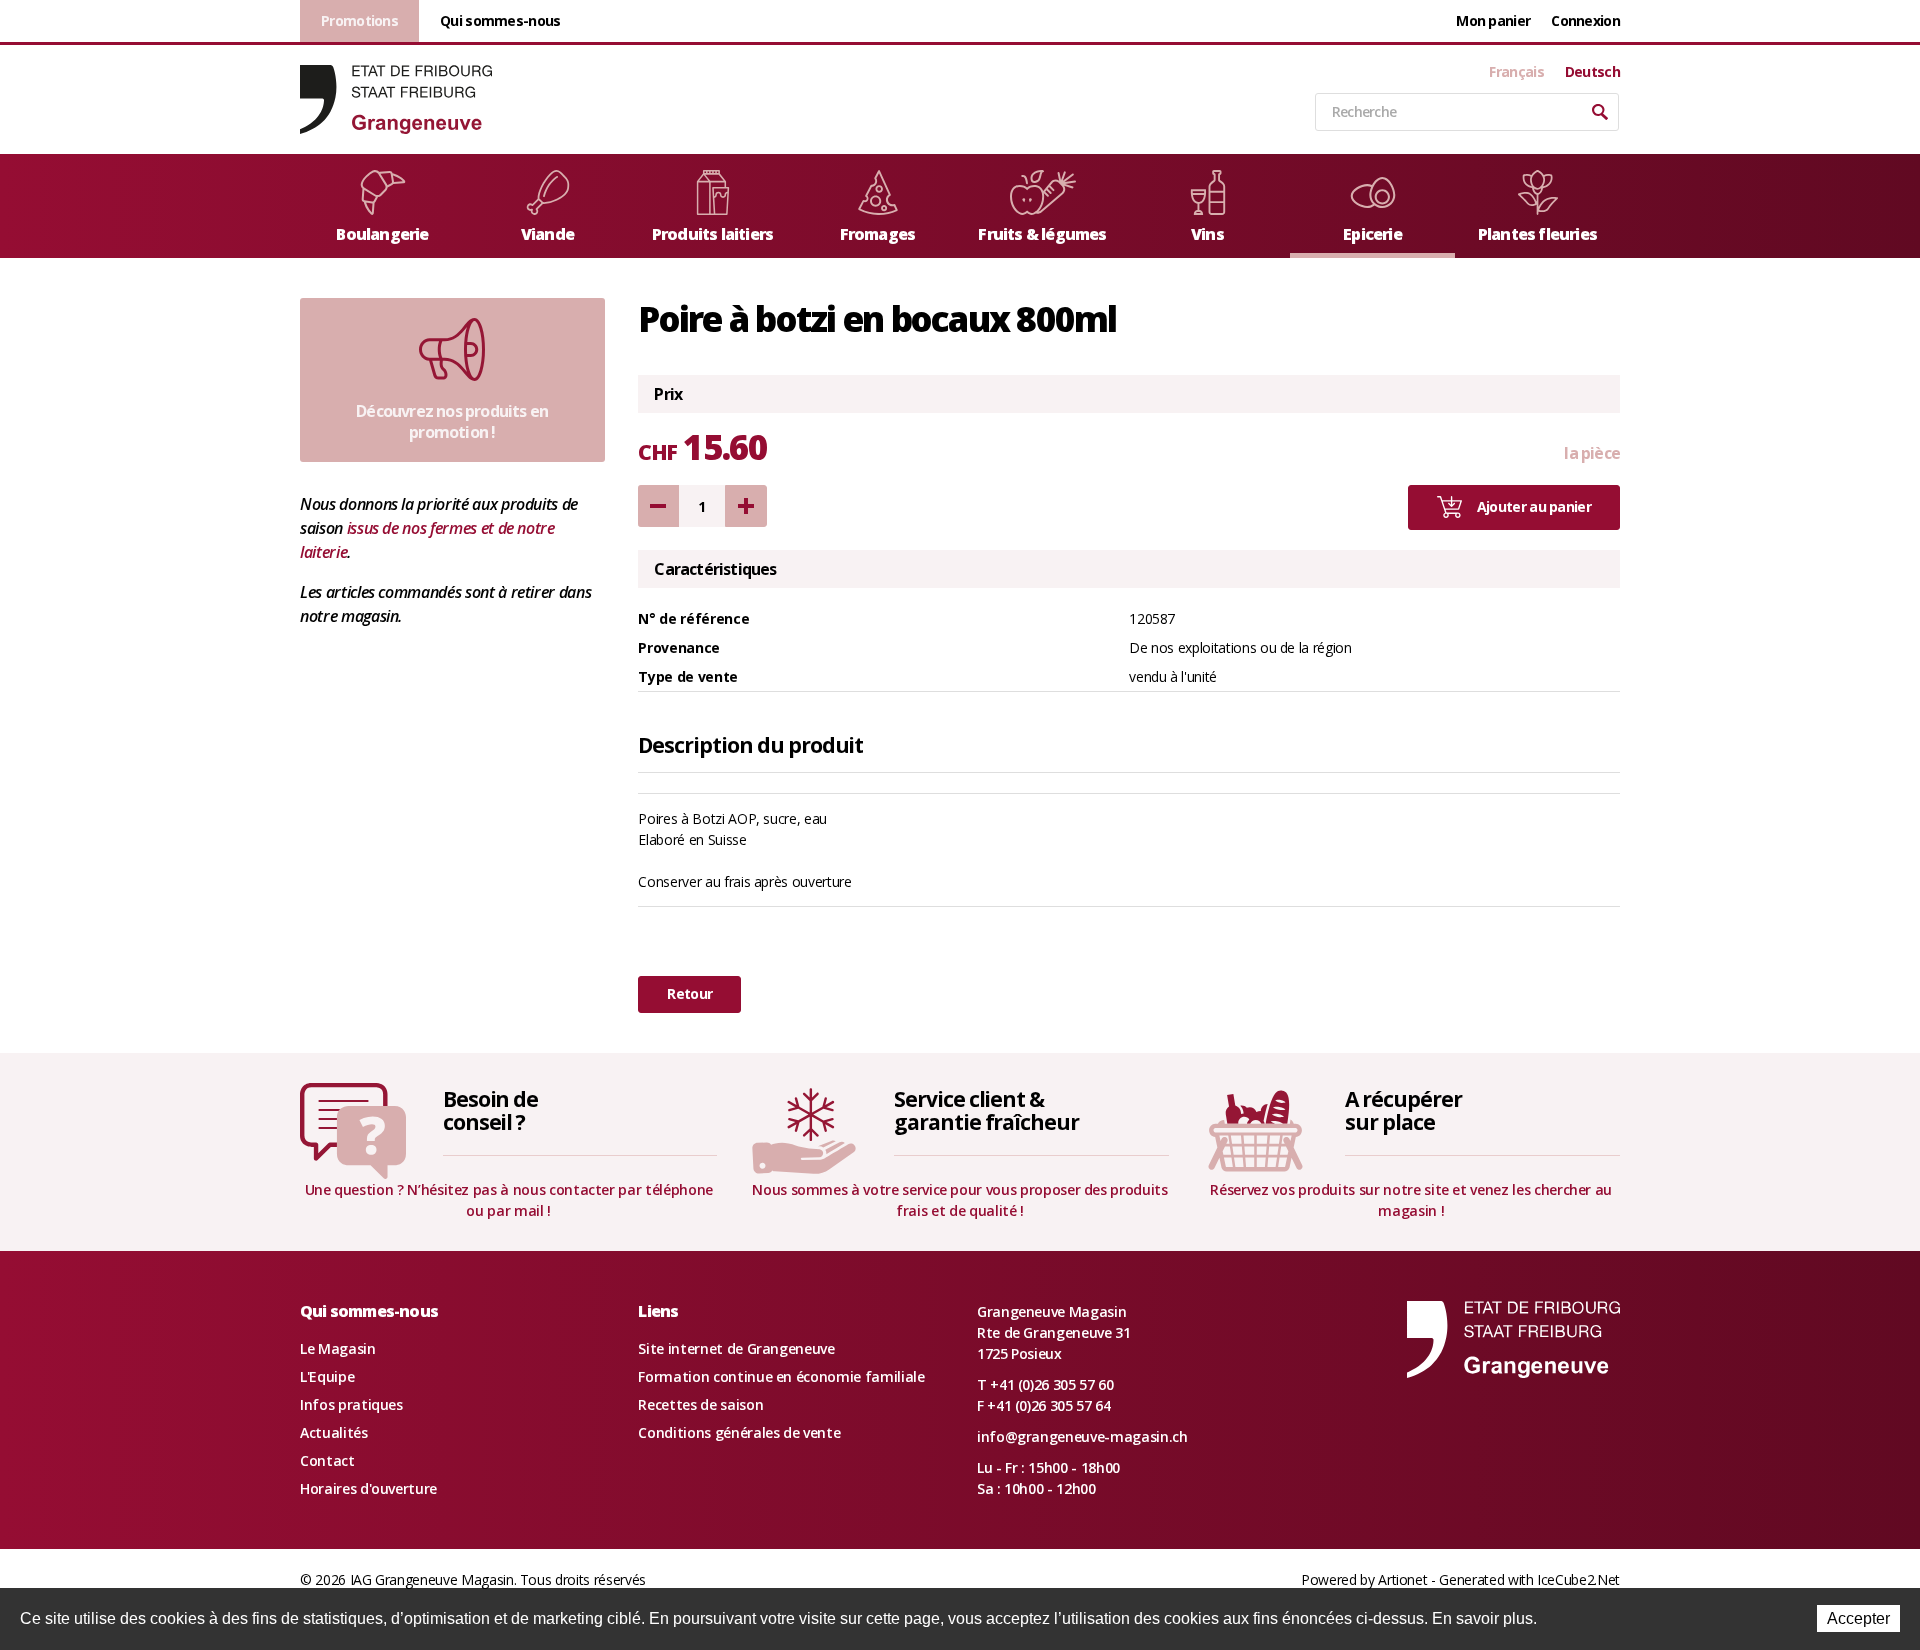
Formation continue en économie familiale (781, 1376)
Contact (327, 1460)
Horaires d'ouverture (368, 1488)
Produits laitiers (712, 234)
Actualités (334, 1432)
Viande (547, 234)
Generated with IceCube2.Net (1529, 1579)
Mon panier (1493, 20)
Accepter (1858, 1618)
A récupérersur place (1403, 1110)
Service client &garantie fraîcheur (986, 1110)
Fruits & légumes (1042, 234)
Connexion (1585, 20)
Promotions (359, 20)
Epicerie (1372, 234)
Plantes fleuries (1537, 234)
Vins (1207, 234)
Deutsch (1592, 72)
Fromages (878, 234)
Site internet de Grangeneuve (736, 1348)
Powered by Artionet (1364, 1579)
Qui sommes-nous (500, 20)
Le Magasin (338, 1348)
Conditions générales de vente (739, 1432)
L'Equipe (327, 1376)
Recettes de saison (700, 1404)
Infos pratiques (351, 1404)
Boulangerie (382, 234)
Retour (689, 993)
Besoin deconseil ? (491, 1110)
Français (1516, 72)
